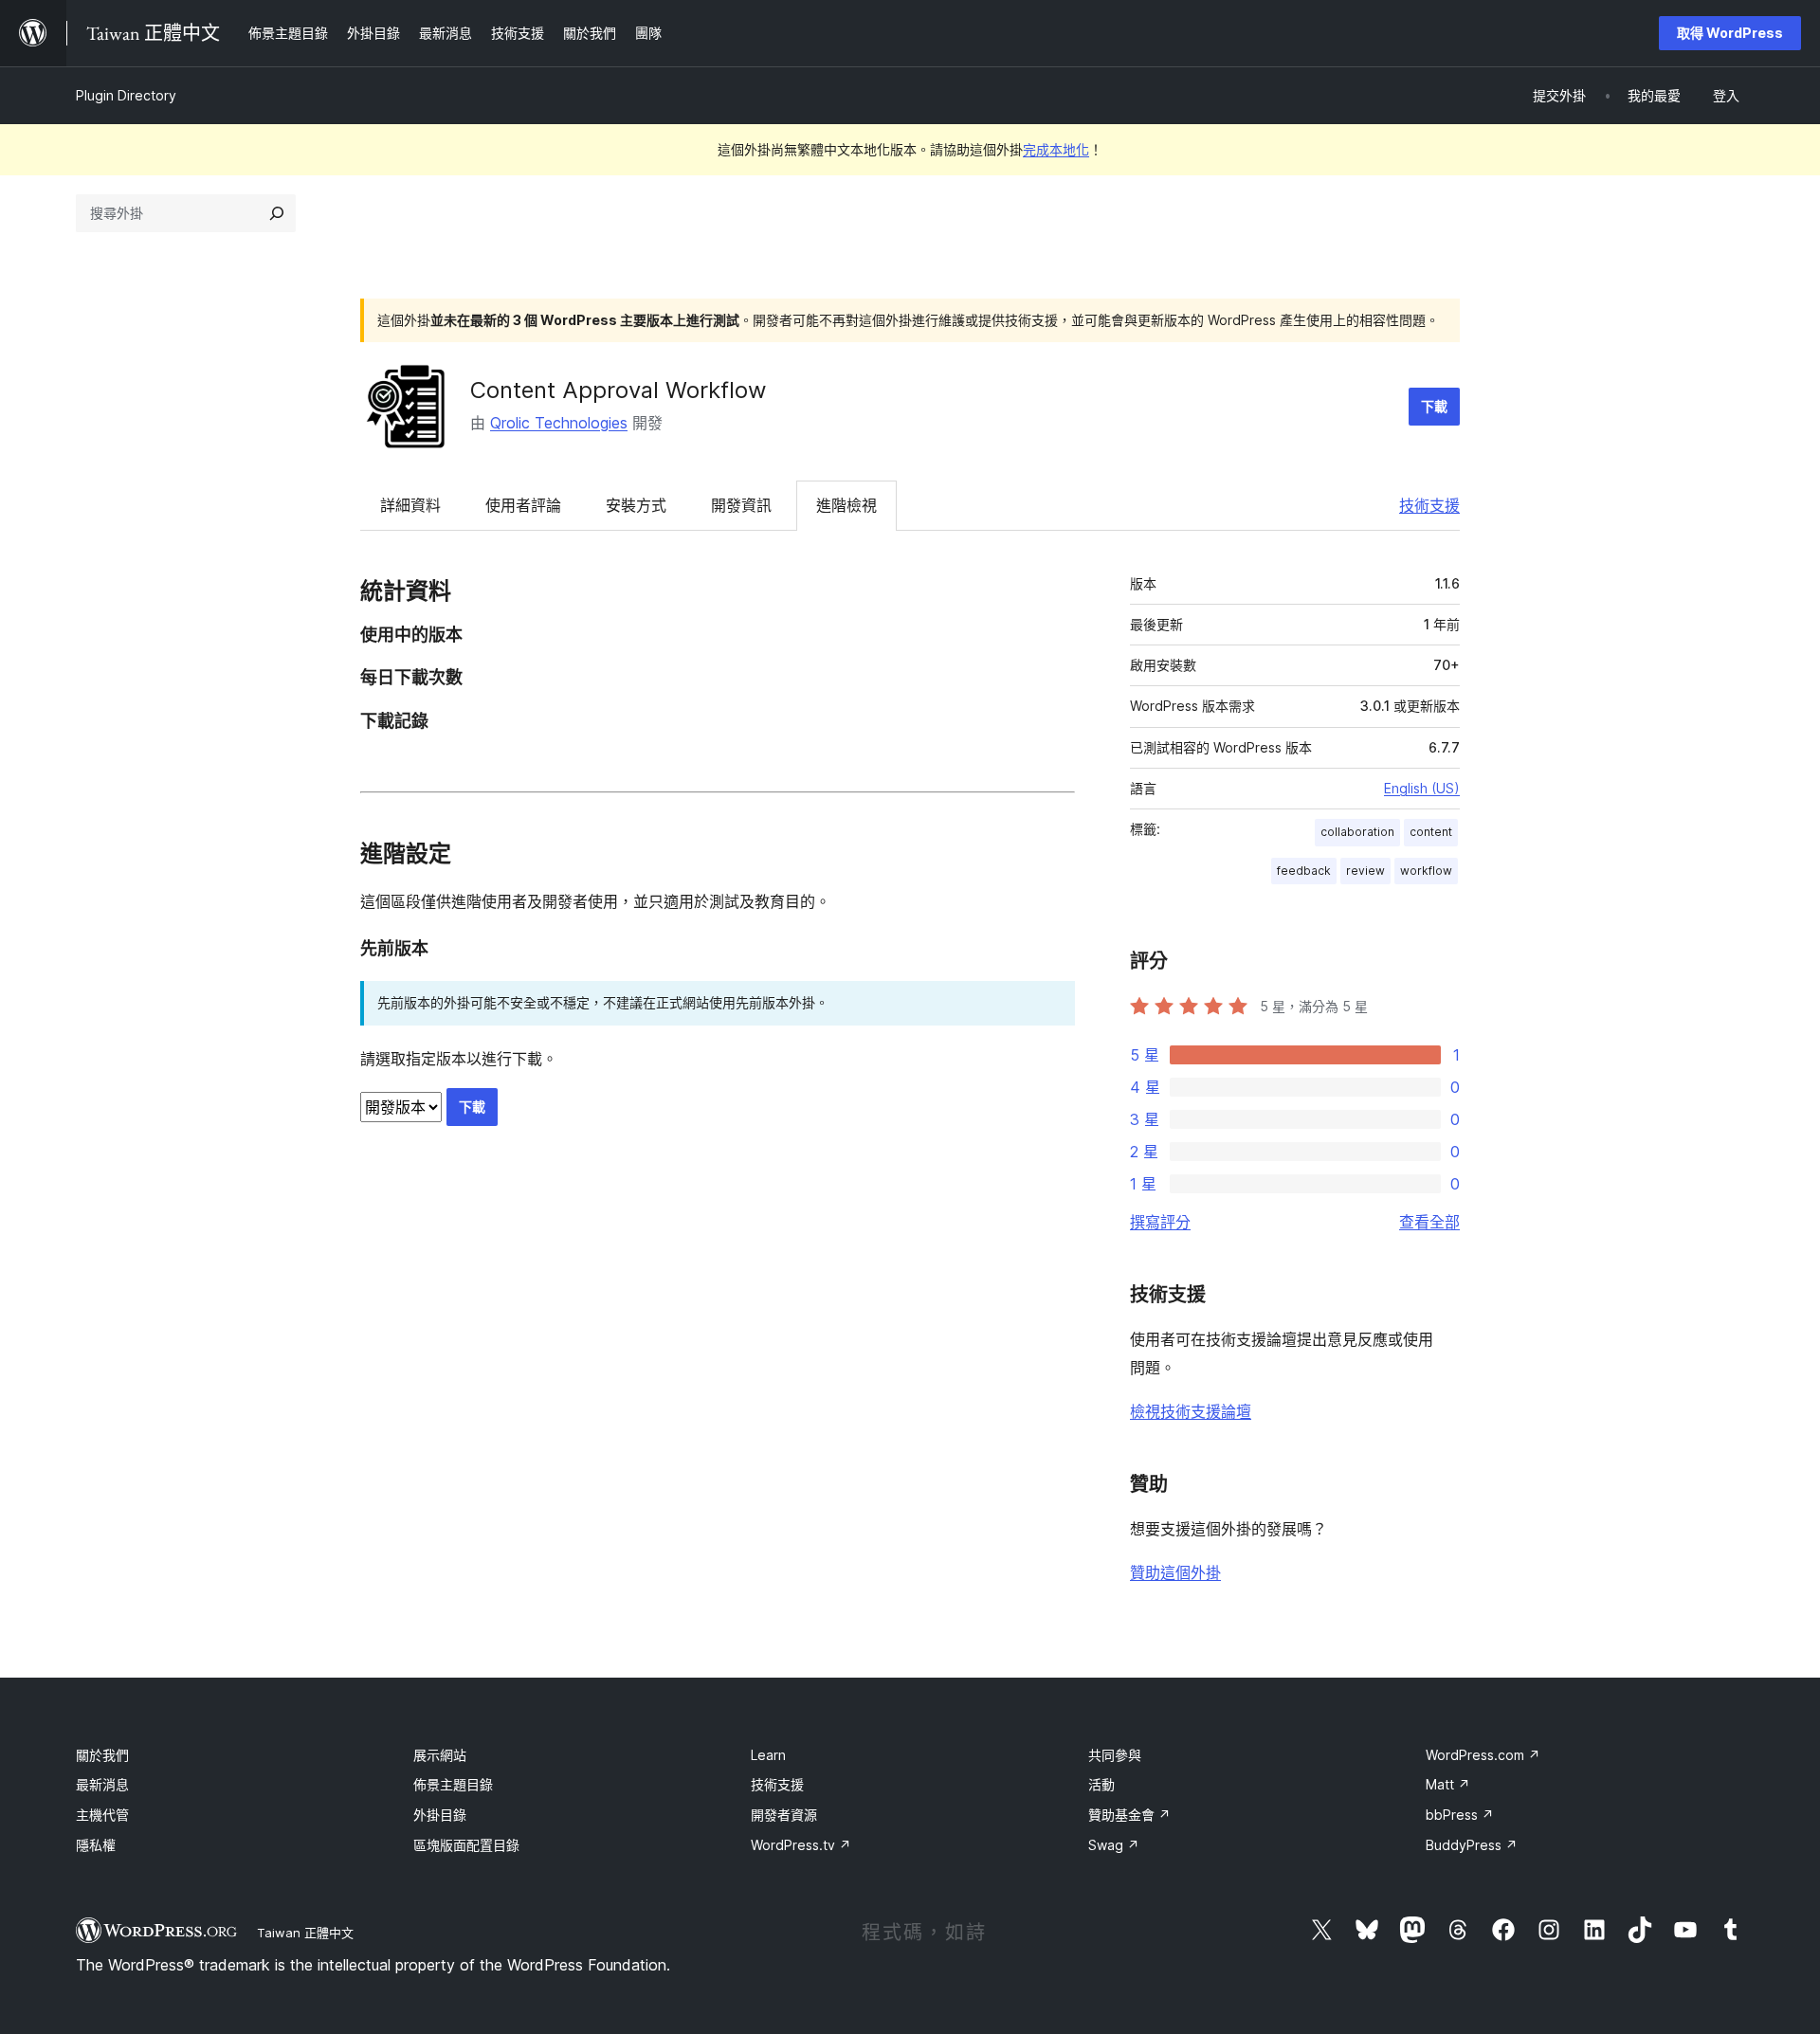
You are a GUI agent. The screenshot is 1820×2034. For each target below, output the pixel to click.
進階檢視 (846, 505)
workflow (1426, 871)
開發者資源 (784, 1815)
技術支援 (1429, 505)
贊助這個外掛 (1175, 1572)
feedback (1304, 871)
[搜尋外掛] (277, 213)
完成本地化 (1056, 149)
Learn (768, 1755)
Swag (1114, 1845)
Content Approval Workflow (619, 390)
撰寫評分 (1160, 1222)
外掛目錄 (440, 1815)
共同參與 (1115, 1755)
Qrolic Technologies (559, 423)
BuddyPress (1472, 1845)
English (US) (1422, 788)
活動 (1101, 1784)
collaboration (1357, 832)
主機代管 (102, 1815)
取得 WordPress (1730, 33)
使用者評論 (523, 505)
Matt (1448, 1784)
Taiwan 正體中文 (305, 1933)
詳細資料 (410, 505)
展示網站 (440, 1755)
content (1431, 832)
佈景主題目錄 (453, 1784)
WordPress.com (1483, 1755)
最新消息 (102, 1784)
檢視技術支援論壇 (1191, 1411)
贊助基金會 (1129, 1815)
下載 (1434, 406)
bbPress (1460, 1815)
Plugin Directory (126, 95)
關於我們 (102, 1755)
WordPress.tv (801, 1845)
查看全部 (1429, 1222)
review (1365, 871)
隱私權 (96, 1845)
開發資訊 (741, 505)
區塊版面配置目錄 (466, 1845)
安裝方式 (636, 505)
